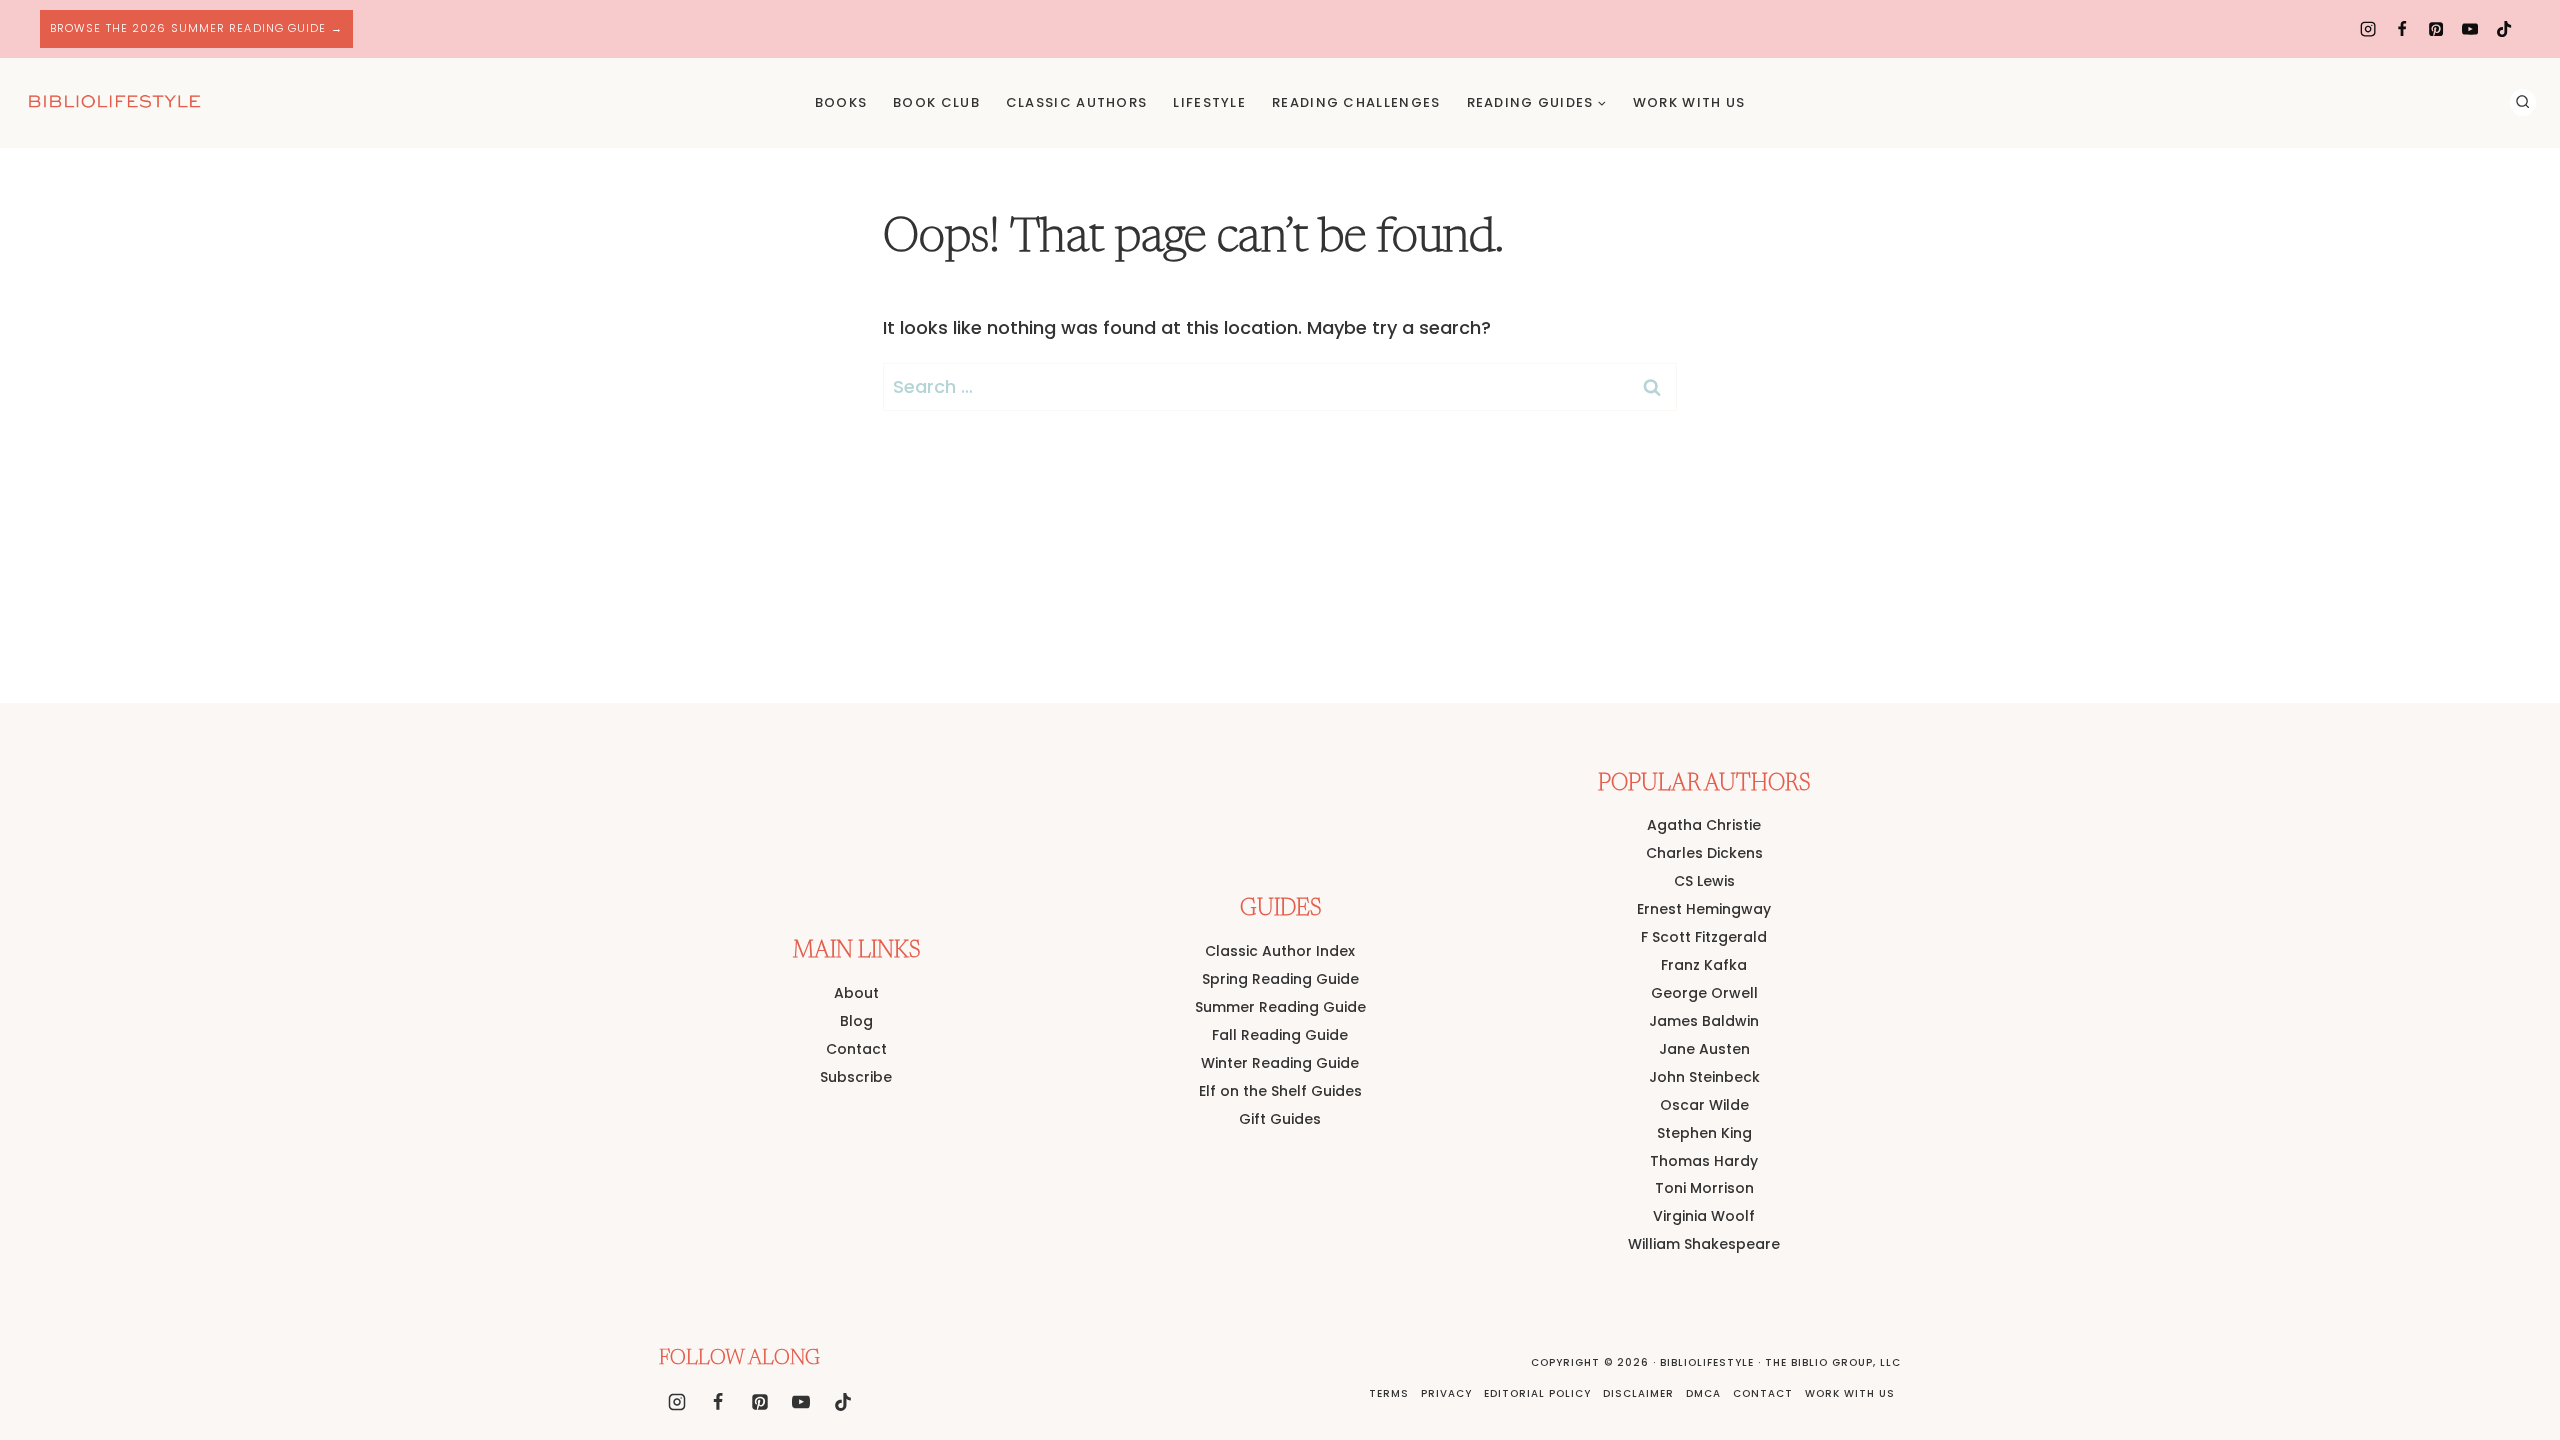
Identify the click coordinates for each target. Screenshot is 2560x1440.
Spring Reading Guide (1280, 979)
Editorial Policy (1537, 1393)
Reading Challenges (1356, 102)
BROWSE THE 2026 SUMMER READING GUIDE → (196, 28)
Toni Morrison (1704, 1188)
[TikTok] (2504, 29)
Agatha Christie (1704, 825)
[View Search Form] (2523, 102)
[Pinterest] (2436, 29)
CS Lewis (1704, 881)
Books (841, 102)
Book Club (936, 102)
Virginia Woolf (1704, 1216)
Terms (1389, 1393)
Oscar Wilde (1704, 1105)
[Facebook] (2402, 29)
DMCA (1703, 1393)
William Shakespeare (1704, 1244)
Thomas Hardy (1704, 1161)
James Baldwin (1704, 1021)
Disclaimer (1638, 1393)
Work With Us (1689, 102)
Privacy (1446, 1393)
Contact (856, 1049)
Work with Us (1850, 1393)
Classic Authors (1077, 102)
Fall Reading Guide (1280, 1035)
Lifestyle (1209, 102)
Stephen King (1704, 1133)
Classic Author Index (1280, 951)
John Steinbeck (1704, 1077)
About (856, 993)
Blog (856, 1021)
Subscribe (856, 1077)
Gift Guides (1280, 1119)
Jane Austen (1704, 1049)
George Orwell (1704, 993)
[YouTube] (2470, 29)
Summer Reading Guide (1280, 1007)
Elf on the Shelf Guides (1280, 1091)
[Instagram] (2368, 29)
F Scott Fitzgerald (1704, 937)
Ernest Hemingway (1704, 909)
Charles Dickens (1704, 853)
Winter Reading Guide (1280, 1063)
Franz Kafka (1704, 965)
